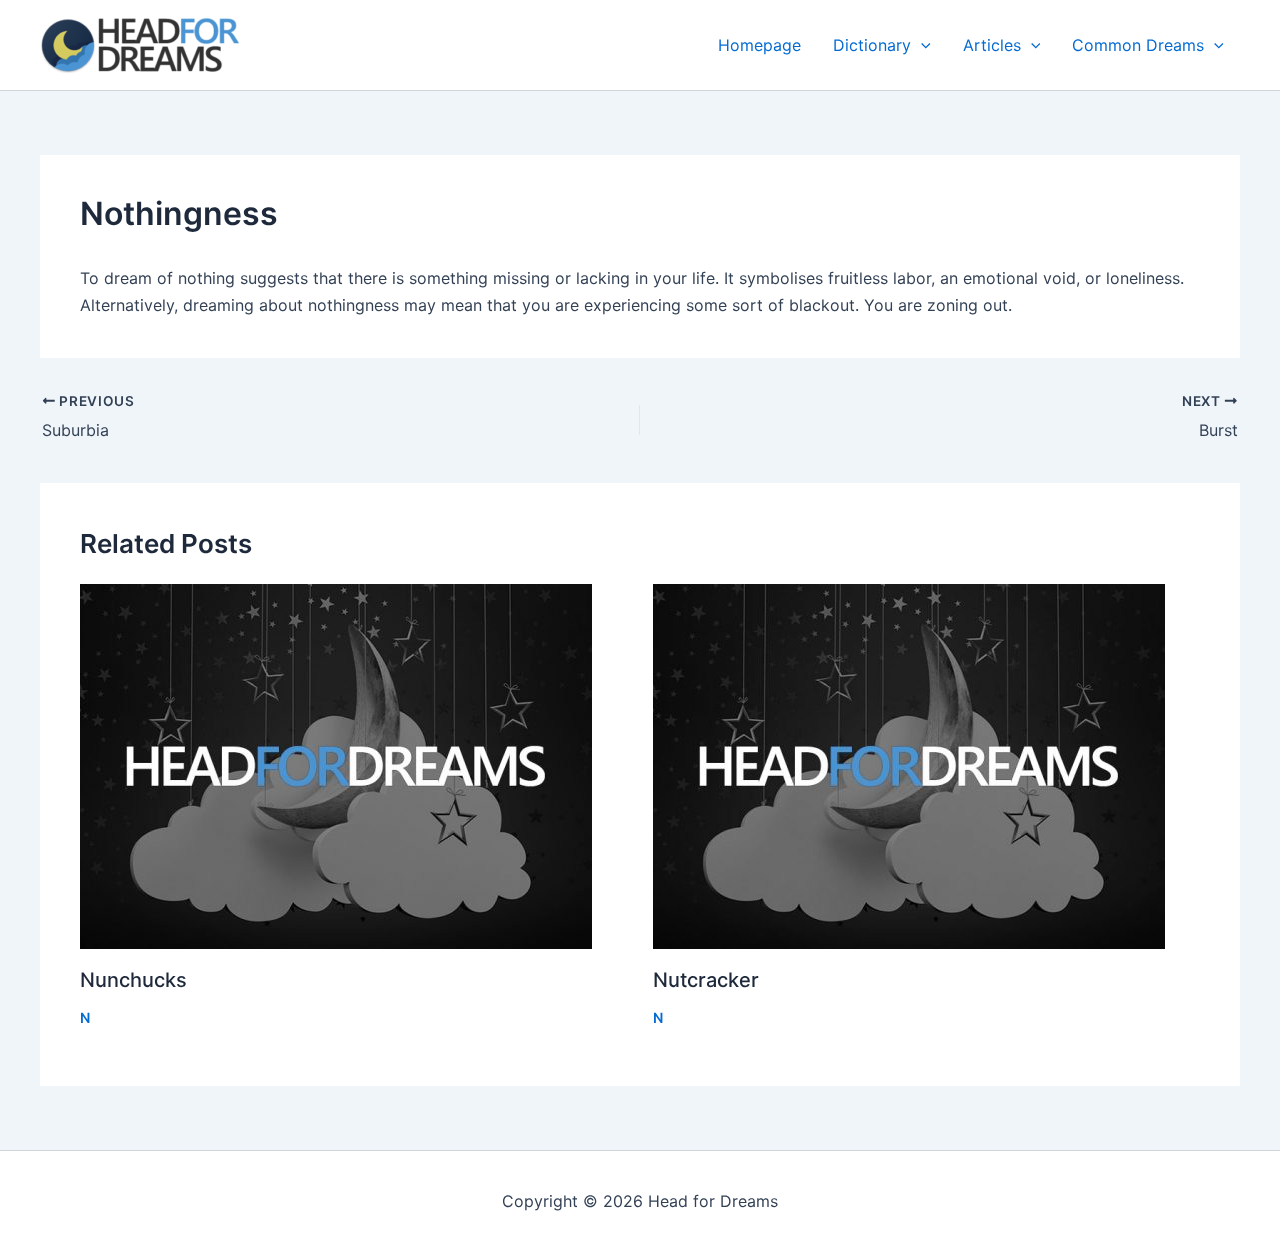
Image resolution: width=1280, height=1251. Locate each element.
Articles (992, 45)
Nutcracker (706, 980)
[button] (921, 45)
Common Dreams (1138, 45)
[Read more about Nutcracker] (927, 766)
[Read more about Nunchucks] (354, 766)
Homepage (759, 45)
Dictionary (872, 45)
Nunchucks (133, 980)
